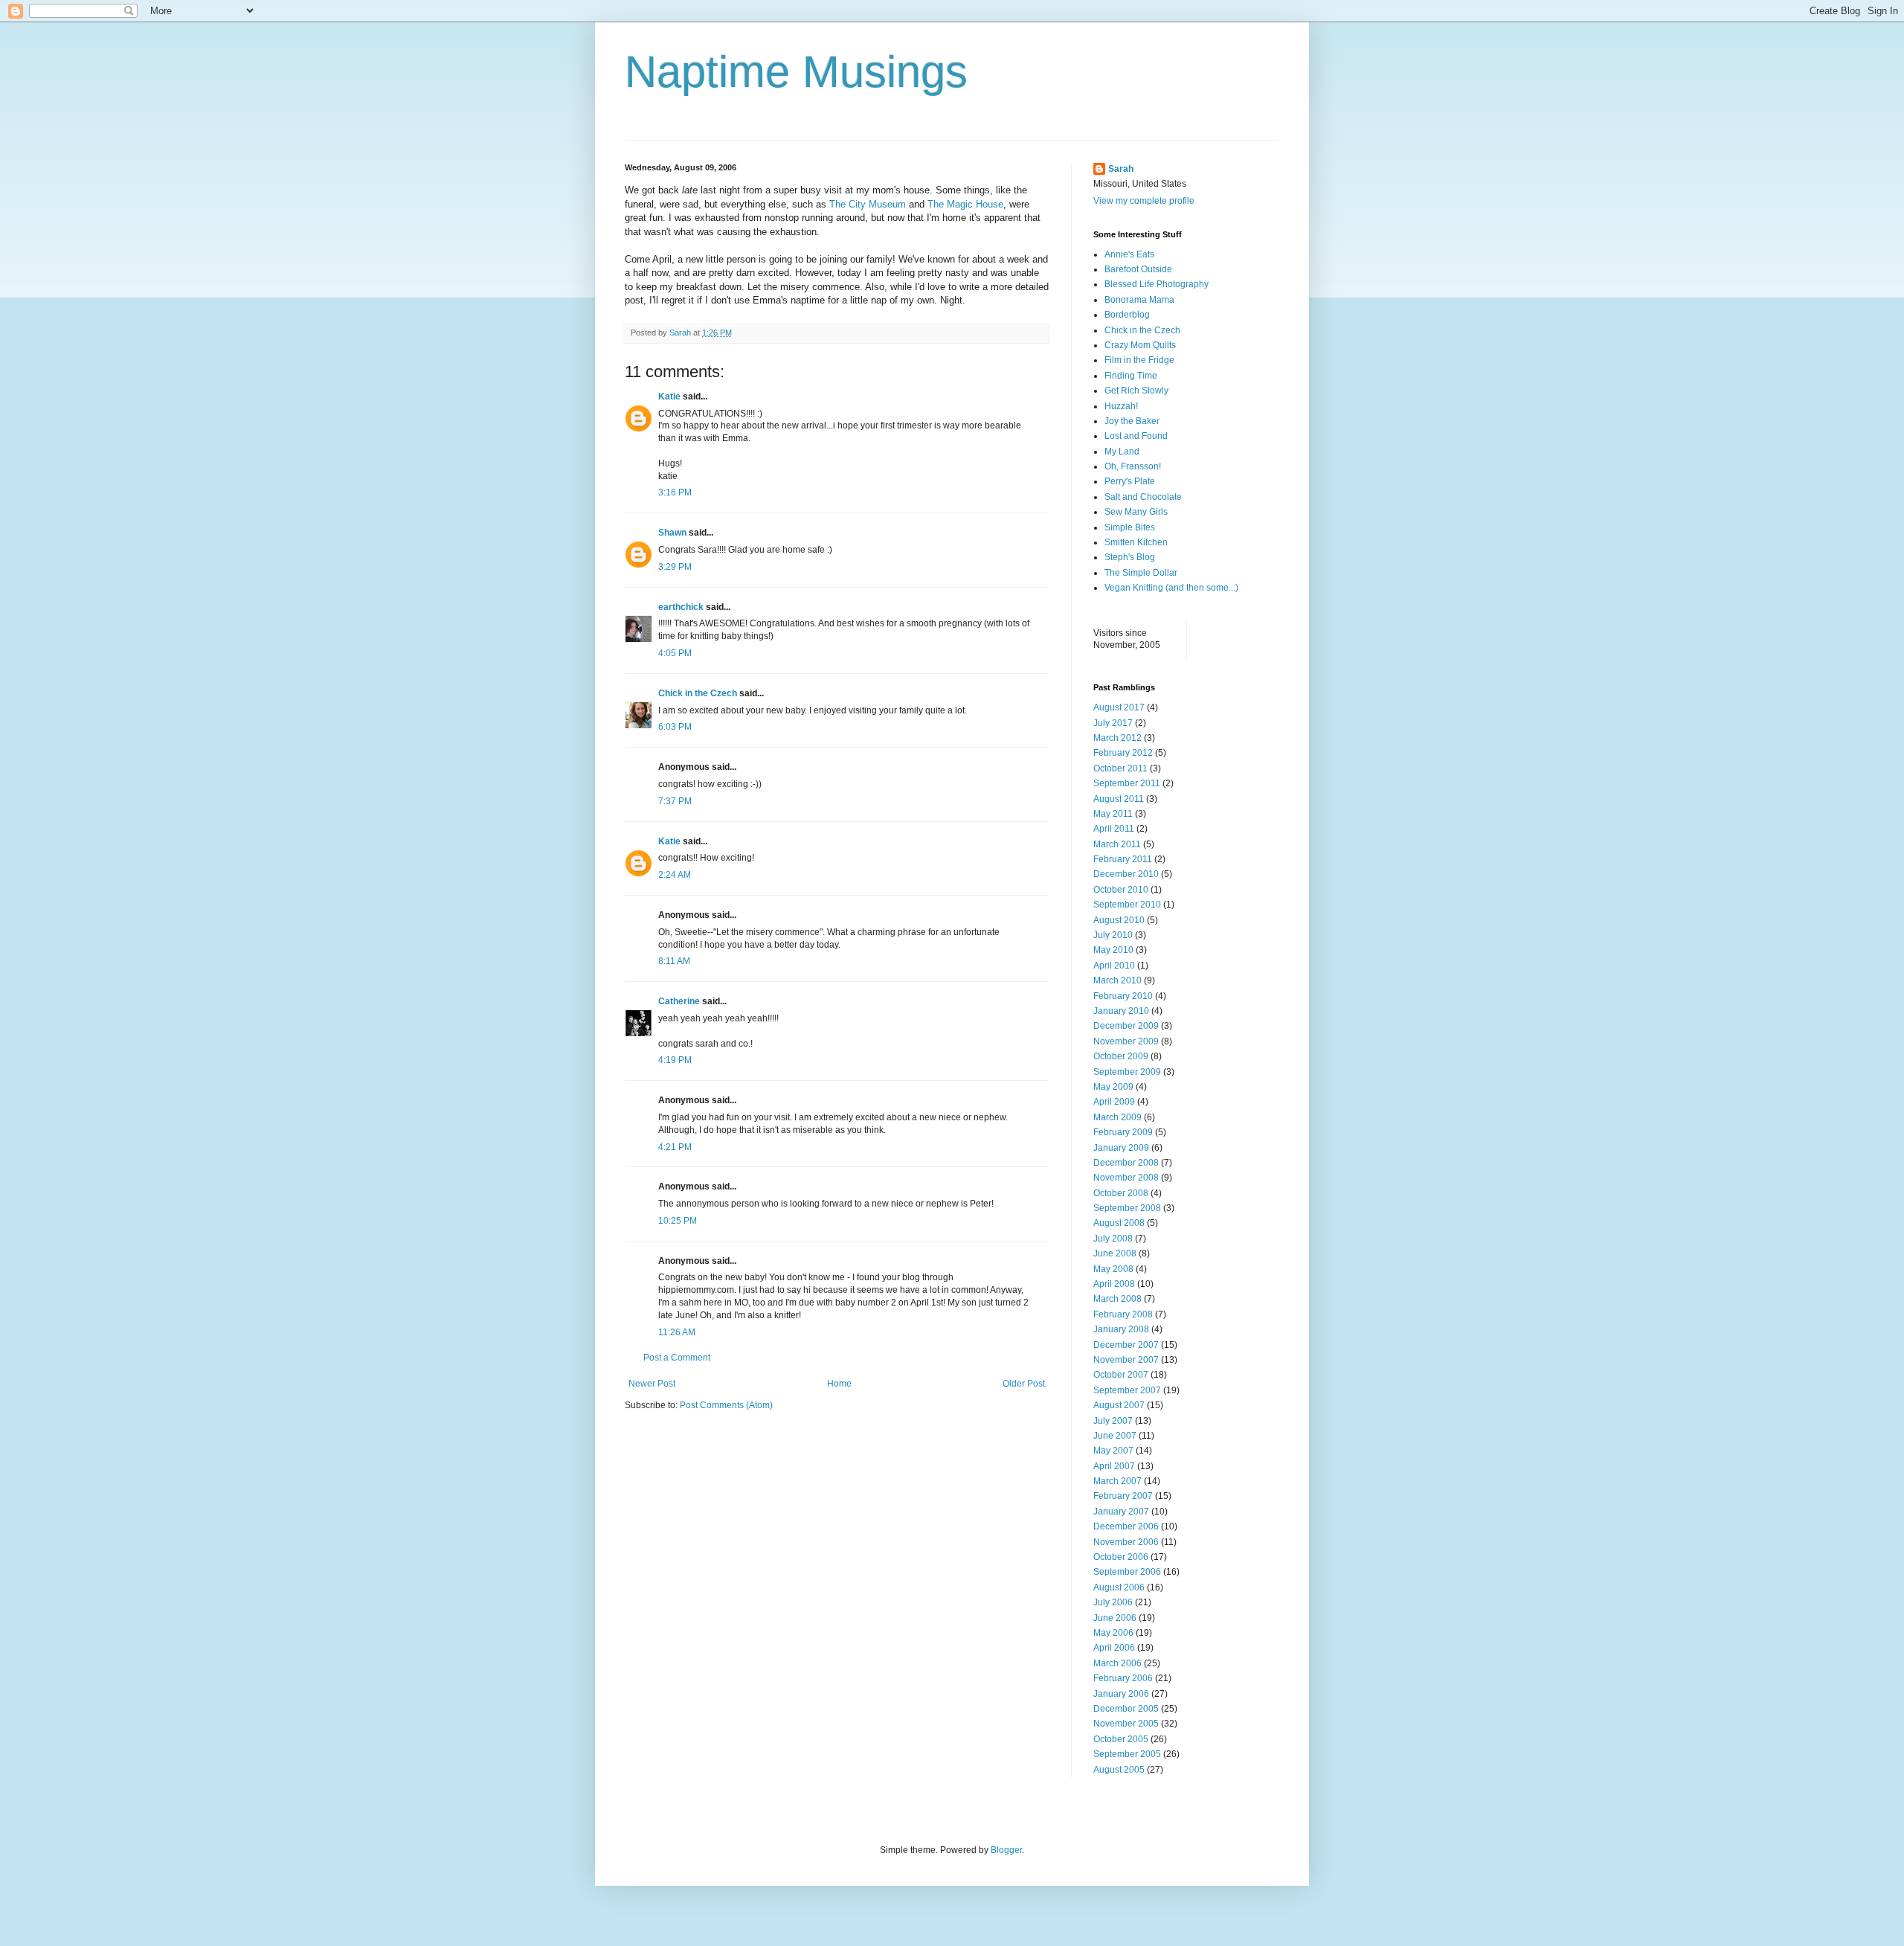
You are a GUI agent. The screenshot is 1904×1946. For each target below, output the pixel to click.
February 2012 (1123, 753)
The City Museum (868, 204)
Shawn (672, 533)
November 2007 (1126, 1360)
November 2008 (1126, 1178)
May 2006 (1113, 1633)
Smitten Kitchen (1136, 542)
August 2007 (1119, 1405)
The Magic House (965, 204)
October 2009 (1121, 1056)
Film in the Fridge (1139, 360)
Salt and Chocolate (1143, 497)
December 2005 (1126, 1709)
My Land (1122, 452)
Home (839, 1384)
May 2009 (1113, 1087)
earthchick (681, 607)
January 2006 (1121, 1694)
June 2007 (1115, 1436)
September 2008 (1127, 1208)
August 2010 (1119, 920)
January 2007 (1121, 1512)
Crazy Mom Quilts (1140, 345)
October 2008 (1121, 1193)
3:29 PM (675, 567)
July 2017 (1113, 723)
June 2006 (1115, 1618)
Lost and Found (1136, 436)
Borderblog (1127, 315)
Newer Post (652, 1384)
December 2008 (1126, 1163)
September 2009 (1127, 1072)
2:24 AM (675, 875)
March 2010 (1117, 980)
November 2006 (1126, 1542)
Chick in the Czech (698, 693)
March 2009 (1117, 1117)
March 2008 (1117, 1299)
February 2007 (1123, 1496)
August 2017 (1119, 707)
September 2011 (1127, 783)
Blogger (1006, 1850)
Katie (669, 396)
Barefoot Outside (1138, 269)
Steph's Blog (1130, 557)
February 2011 (1123, 859)
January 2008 (1121, 1329)
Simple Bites (1130, 527)
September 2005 (1127, 1754)
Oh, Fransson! (1133, 466)
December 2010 (1126, 874)
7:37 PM (675, 801)
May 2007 (1113, 1451)
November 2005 (1126, 1724)
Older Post (1024, 1384)
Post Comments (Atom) (726, 1405)
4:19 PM (675, 1060)
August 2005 (1119, 1770)
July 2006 (1113, 1602)
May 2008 (1113, 1269)
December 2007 (1126, 1345)
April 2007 (1114, 1466)
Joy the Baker (1132, 421)
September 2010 (1127, 905)
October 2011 (1120, 768)
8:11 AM (674, 961)
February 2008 (1123, 1314)
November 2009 (1126, 1041)
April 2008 (1114, 1284)
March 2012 (1117, 738)
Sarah (1121, 169)
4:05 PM (675, 653)
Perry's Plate (1130, 481)
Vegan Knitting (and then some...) (1171, 588)
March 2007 (1117, 1481)
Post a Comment (677, 1358)
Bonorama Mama (1139, 300)
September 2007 (1127, 1390)
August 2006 (1119, 1587)
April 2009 (1114, 1102)
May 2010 (1113, 950)
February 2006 (1123, 1678)
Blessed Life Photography (1157, 284)
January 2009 (1121, 1148)
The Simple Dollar (1141, 573)
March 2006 (1117, 1663)
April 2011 (1114, 829)
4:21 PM (675, 1147)
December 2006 (1126, 1526)
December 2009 (1126, 1026)
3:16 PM (675, 492)
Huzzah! (1121, 406)
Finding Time (1131, 376)
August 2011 (1119, 799)
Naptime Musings (796, 72)
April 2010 (1114, 966)
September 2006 (1127, 1572)
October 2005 (1121, 1739)
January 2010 (1121, 1011)
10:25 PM (678, 1221)
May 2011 (1113, 814)
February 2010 (1123, 996)
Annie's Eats (1129, 254)
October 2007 (1121, 1375)
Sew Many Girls (1136, 512)
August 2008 (1119, 1223)
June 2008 (1115, 1253)
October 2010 (1121, 890)
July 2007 (1113, 1421)
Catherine (679, 1001)
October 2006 (1121, 1557)
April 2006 (1114, 1648)
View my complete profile (1144, 201)
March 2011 (1117, 844)
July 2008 (1113, 1239)
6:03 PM (675, 727)
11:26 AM (677, 1332)
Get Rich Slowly (1136, 391)
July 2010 (1113, 935)
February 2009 (1123, 1132)
